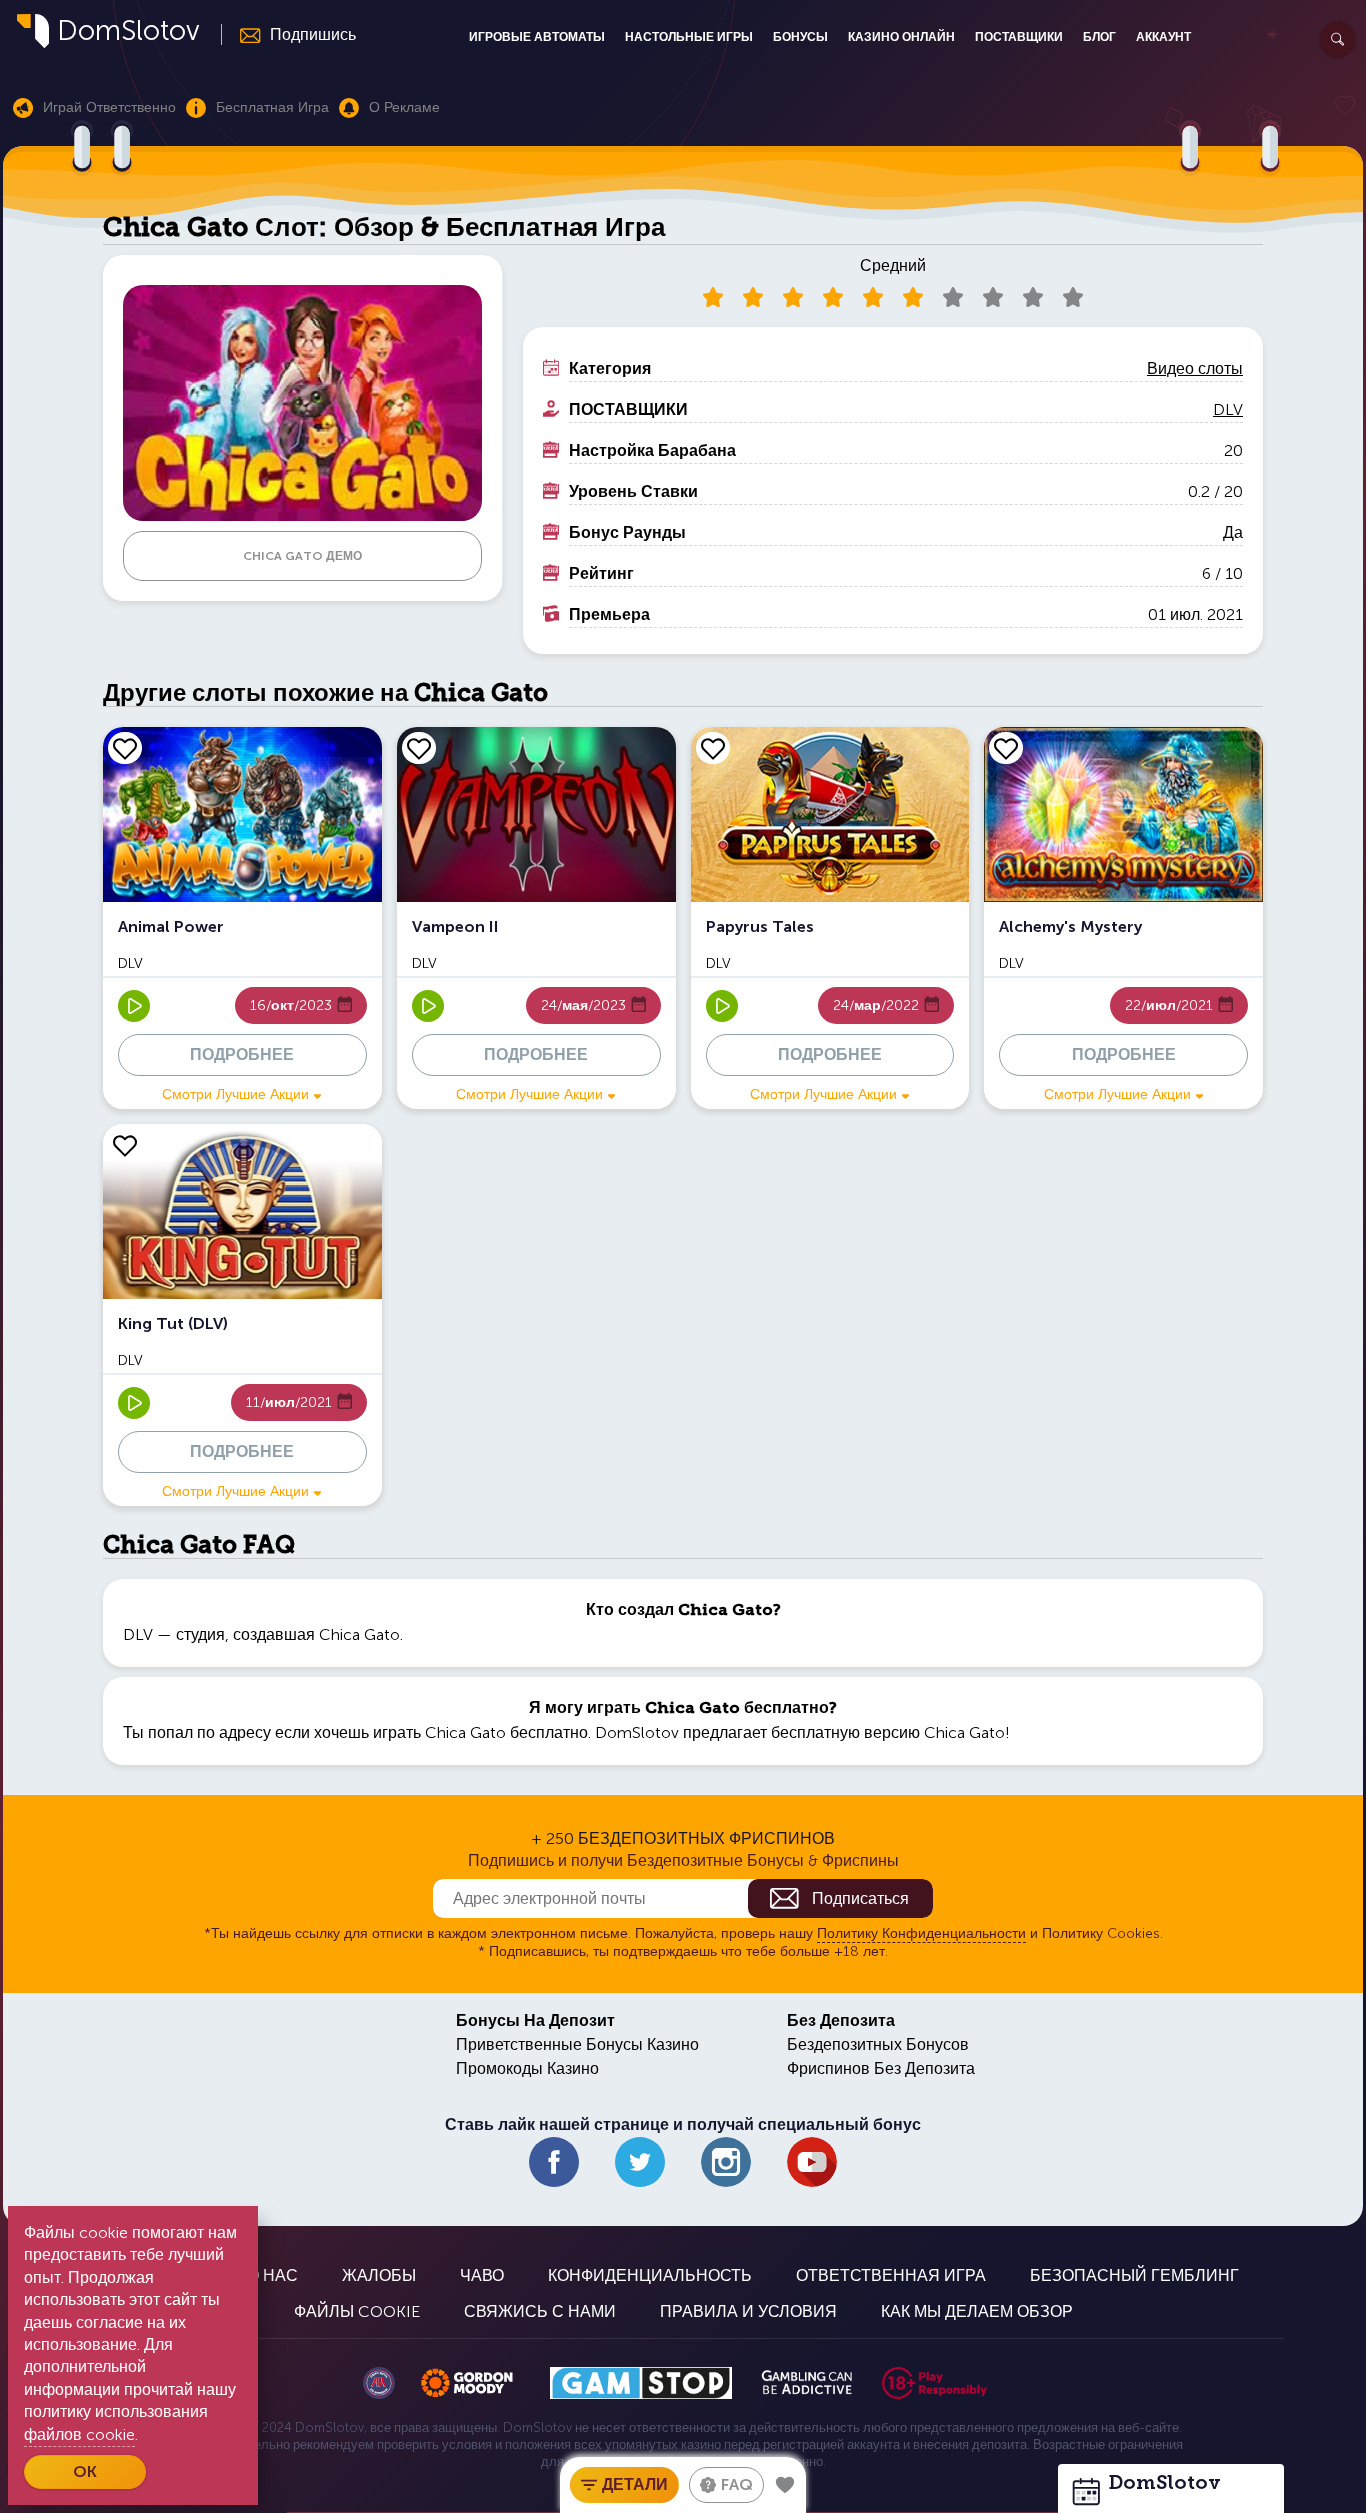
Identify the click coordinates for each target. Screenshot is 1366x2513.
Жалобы (379, 2275)
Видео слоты (1195, 368)
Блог (1099, 37)
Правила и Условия (748, 2311)
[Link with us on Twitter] (640, 2162)
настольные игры (689, 37)
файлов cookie (79, 2434)
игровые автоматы (537, 37)
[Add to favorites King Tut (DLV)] (125, 1145)
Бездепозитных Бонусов (878, 2044)
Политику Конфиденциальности (921, 1933)
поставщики (1019, 37)
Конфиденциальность (650, 2275)
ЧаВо (482, 2275)
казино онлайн (901, 37)
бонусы (800, 37)
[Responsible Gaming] (934, 2383)
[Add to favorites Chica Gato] (785, 2485)
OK (85, 2471)
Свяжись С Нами (540, 2311)
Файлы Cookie (357, 2311)
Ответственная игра (891, 2275)
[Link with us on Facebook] (554, 2162)
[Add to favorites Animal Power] (125, 748)
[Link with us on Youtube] (812, 2162)
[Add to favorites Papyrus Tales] (713, 748)
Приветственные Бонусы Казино (577, 2044)
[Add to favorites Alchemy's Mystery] (1006, 748)
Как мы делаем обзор (977, 2311)
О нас (272, 2275)
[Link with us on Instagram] (726, 2162)
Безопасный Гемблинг (1134, 2275)
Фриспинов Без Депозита (881, 2068)
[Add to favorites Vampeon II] (419, 748)
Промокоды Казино (527, 2068)
